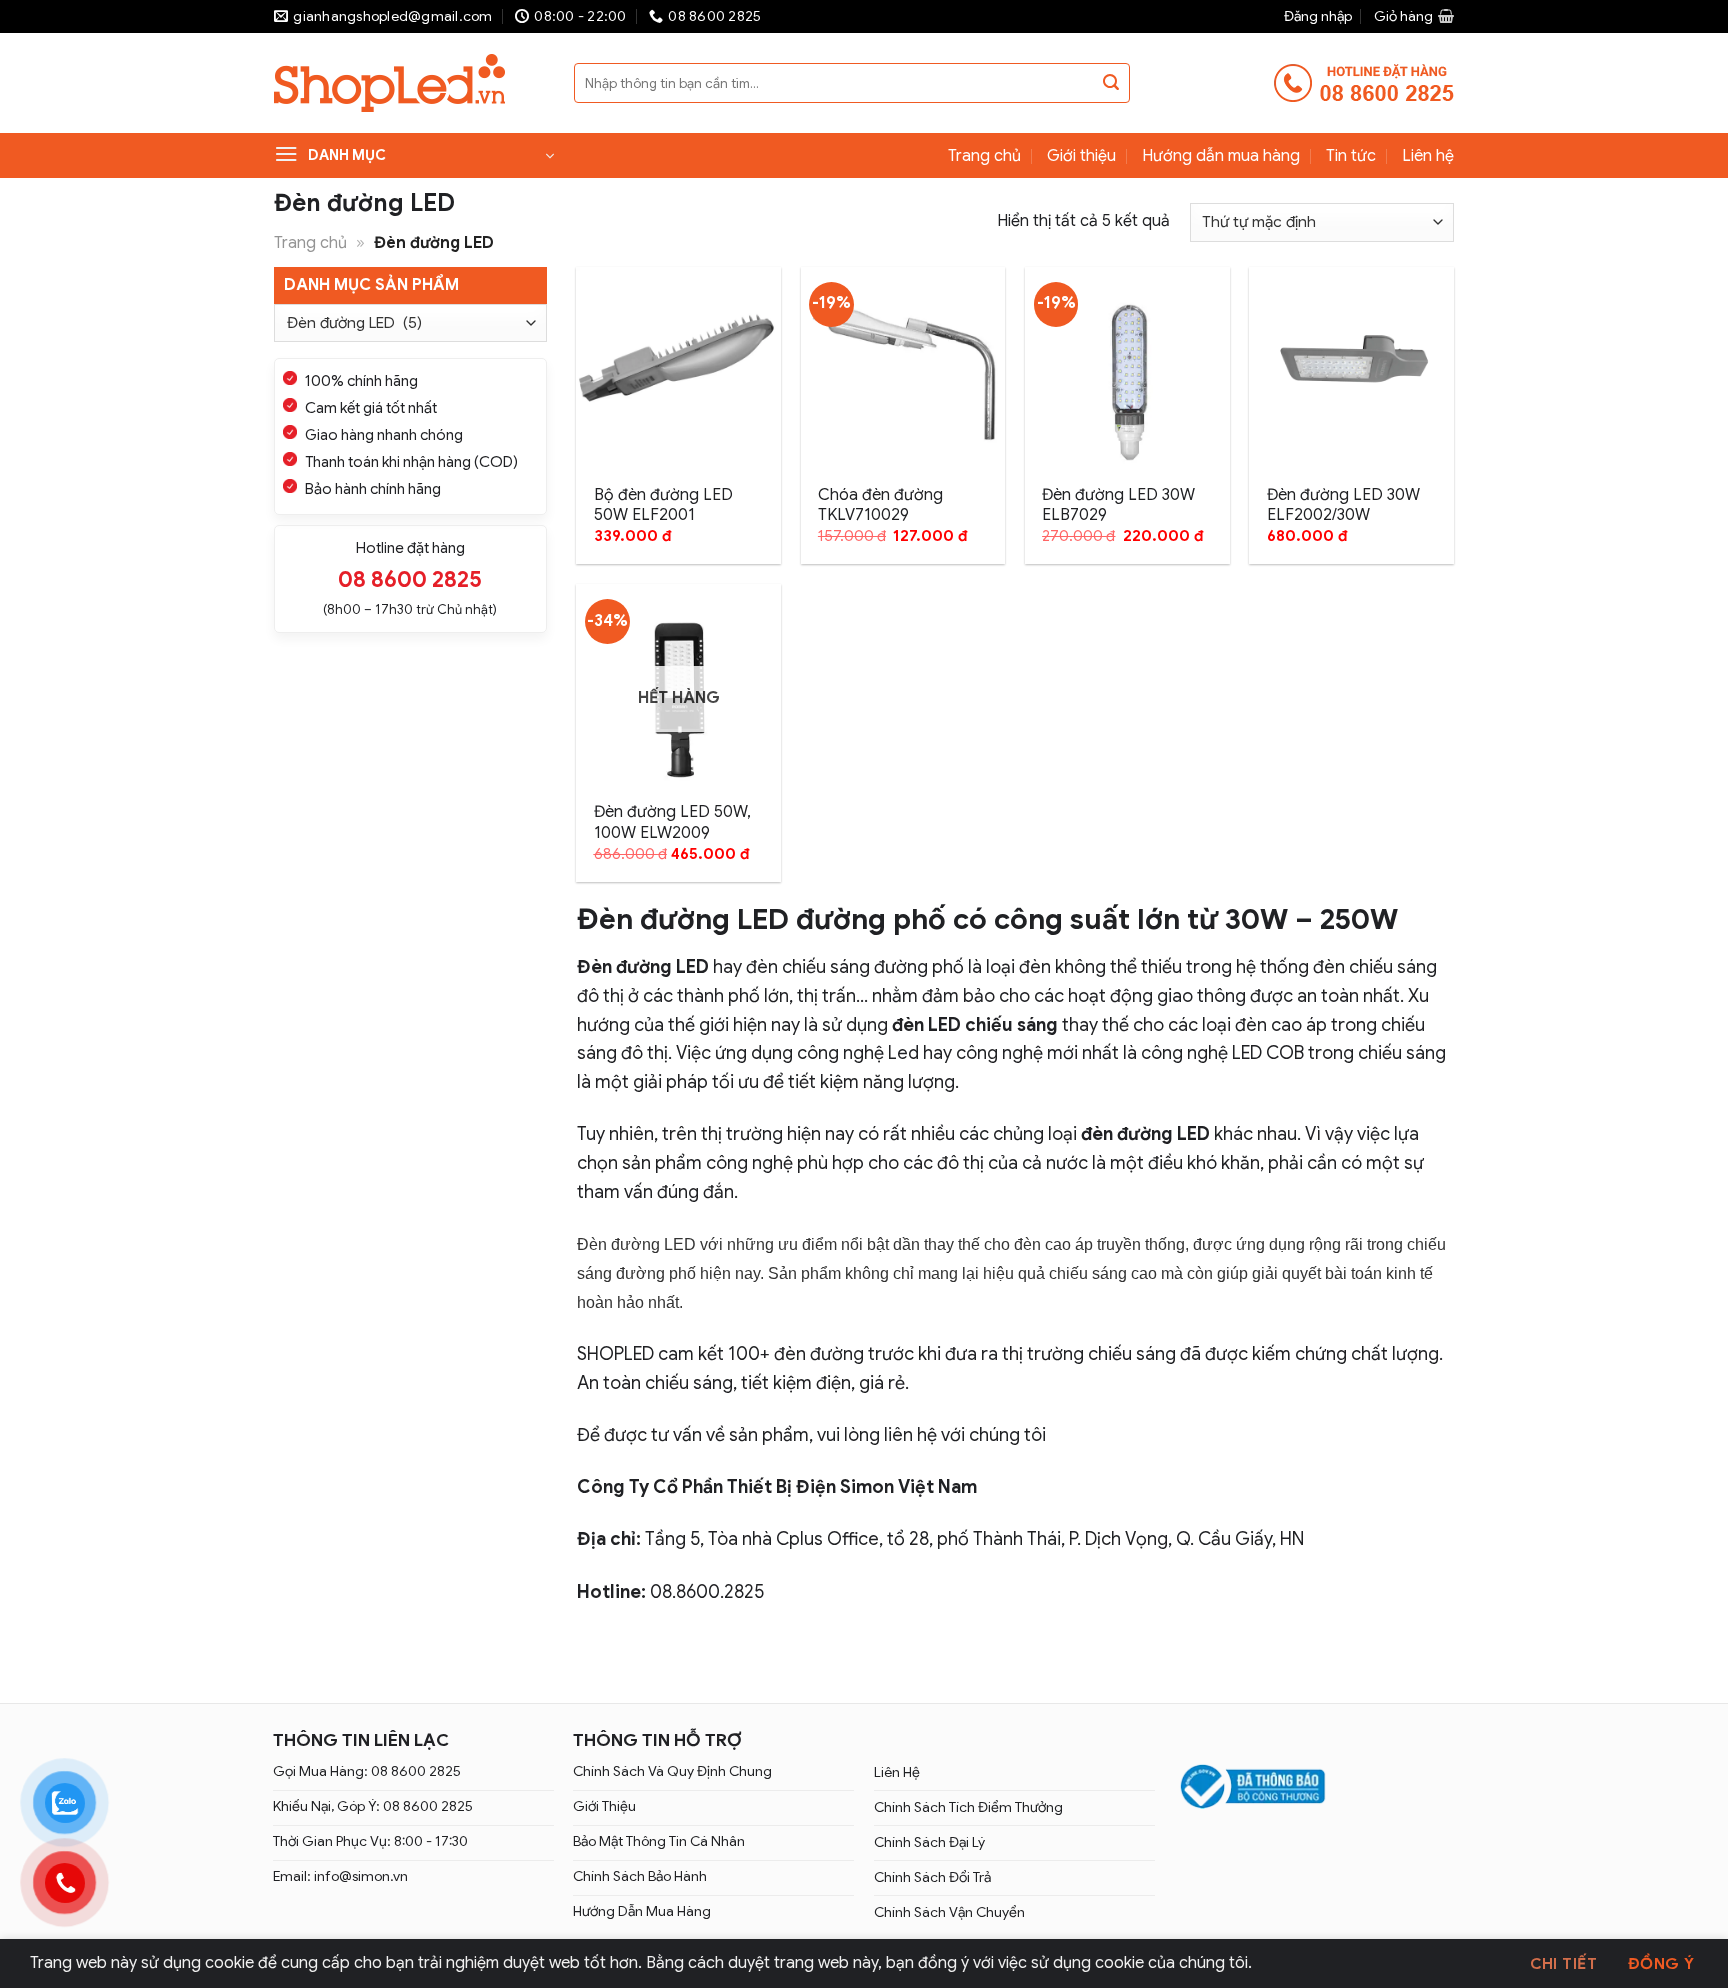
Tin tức (1351, 156)
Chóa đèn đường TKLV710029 (880, 505)
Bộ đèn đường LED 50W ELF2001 (663, 505)
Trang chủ (984, 156)
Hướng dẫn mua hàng (1221, 156)
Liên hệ (1428, 156)
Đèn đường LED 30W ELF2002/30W (1343, 505)
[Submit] (1111, 83)
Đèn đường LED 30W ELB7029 (1118, 505)
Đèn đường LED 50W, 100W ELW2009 (672, 822)
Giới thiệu (1081, 156)
